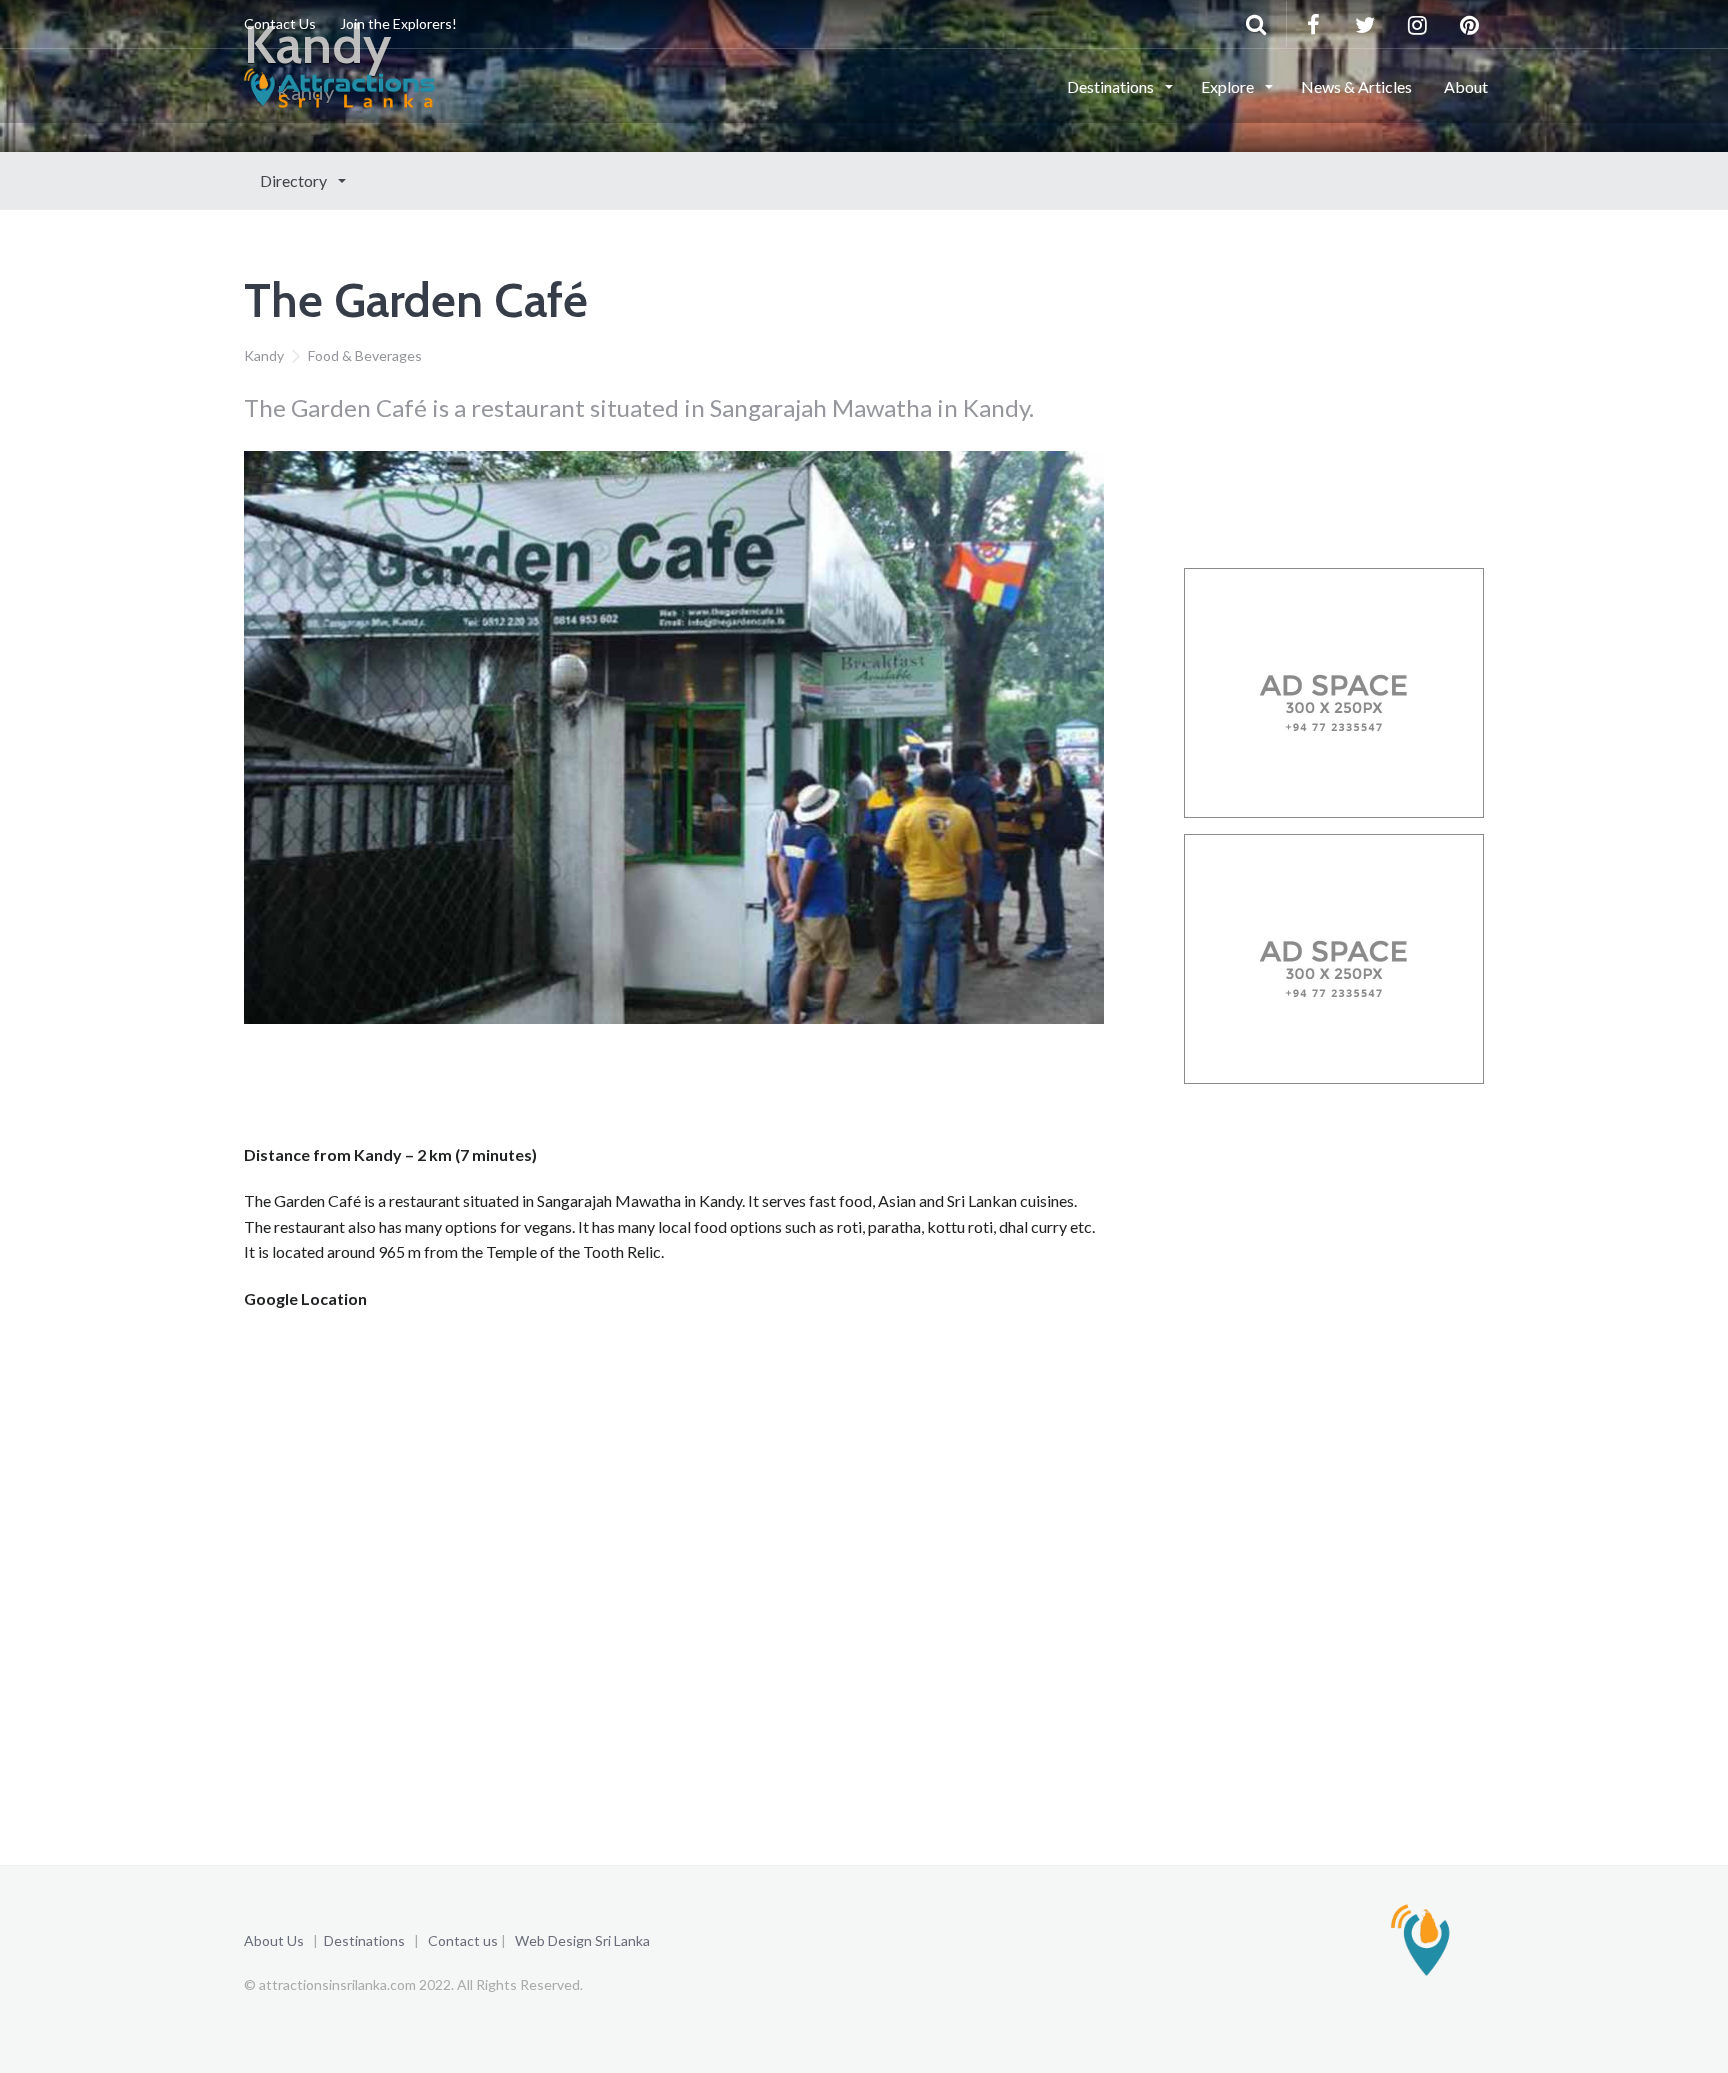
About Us (274, 1940)
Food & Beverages (365, 355)
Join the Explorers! (398, 23)
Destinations (1112, 86)
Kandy (264, 355)
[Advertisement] (608, 1090)
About (1466, 86)
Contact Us (280, 23)
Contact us (463, 1940)
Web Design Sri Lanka (582, 1940)
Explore (1229, 86)
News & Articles (1356, 86)
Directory (295, 180)
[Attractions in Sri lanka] (339, 85)
